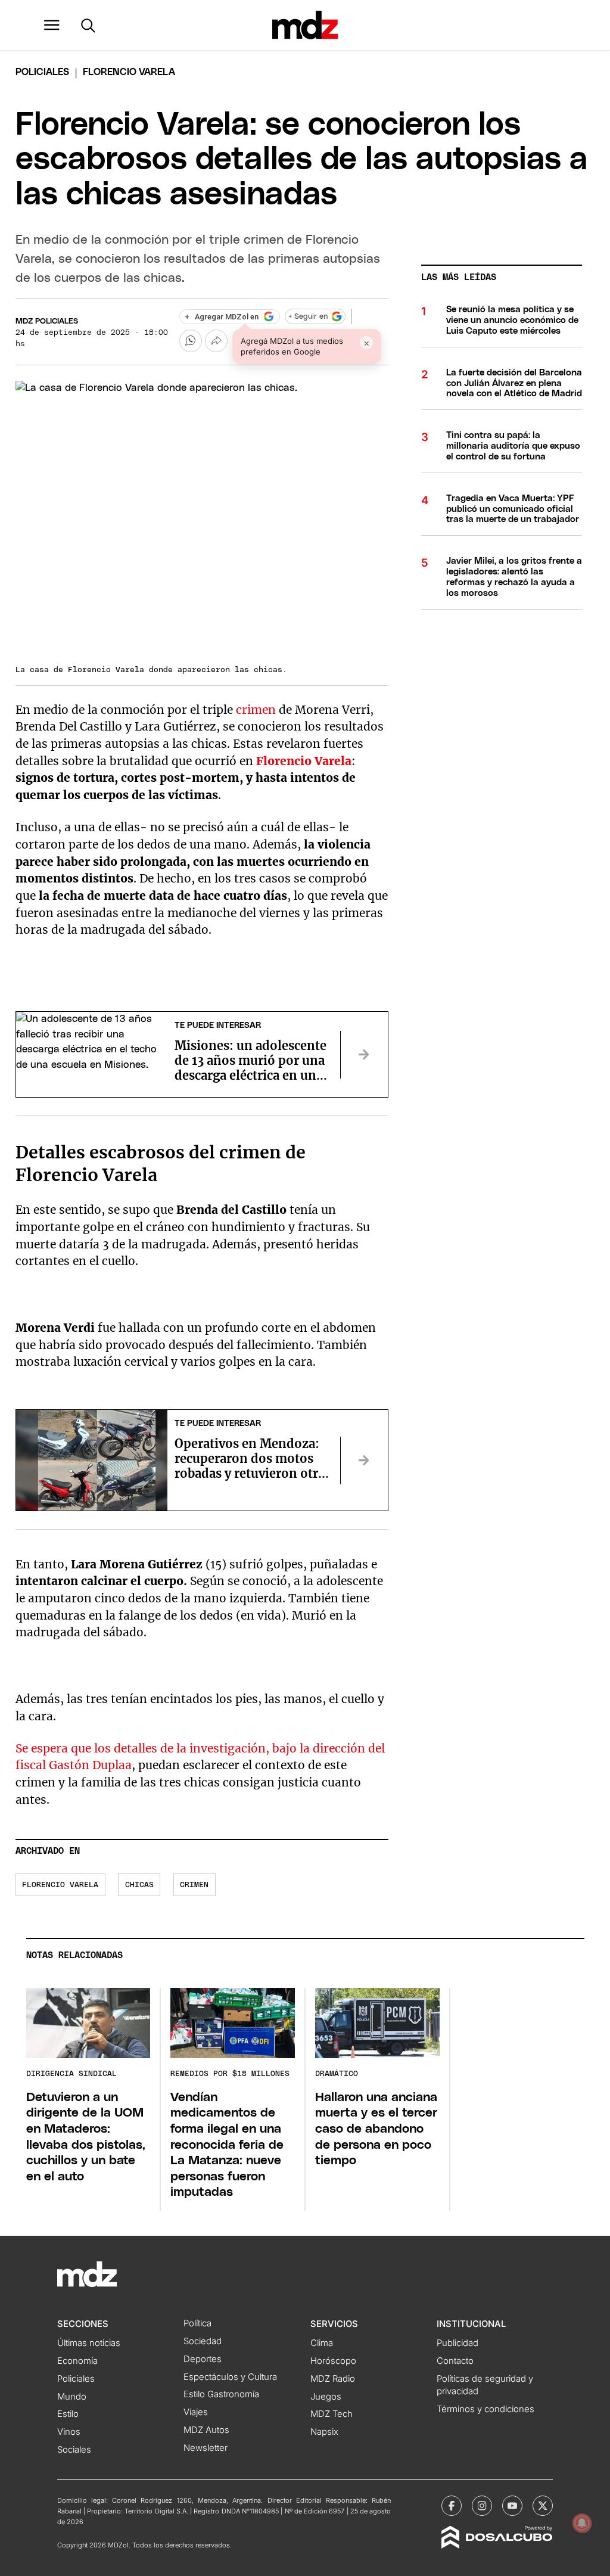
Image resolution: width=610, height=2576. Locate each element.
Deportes (203, 2359)
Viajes (196, 2412)
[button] (52, 25)
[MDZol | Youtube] (512, 2506)
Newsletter (206, 2448)
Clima (322, 2343)
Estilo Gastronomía (221, 2394)
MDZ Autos (206, 2430)
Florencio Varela (304, 761)
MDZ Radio (333, 2379)
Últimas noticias (89, 2343)
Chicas (139, 1885)
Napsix (324, 2432)
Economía (77, 2361)
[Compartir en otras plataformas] (216, 341)
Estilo (68, 2414)
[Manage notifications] (582, 2523)
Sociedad (203, 2341)
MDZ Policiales (47, 321)
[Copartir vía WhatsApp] (191, 341)
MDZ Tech (332, 2414)
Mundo (72, 2397)
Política (197, 2323)
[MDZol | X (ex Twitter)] (543, 2506)
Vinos (69, 2432)
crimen (256, 710)
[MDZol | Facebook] (452, 2506)
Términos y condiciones (485, 2409)
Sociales (74, 2450)
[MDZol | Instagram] (482, 2506)
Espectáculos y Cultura (230, 2377)
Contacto (455, 2361)
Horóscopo (333, 2361)
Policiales (42, 72)
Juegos (326, 2397)
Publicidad (457, 2343)
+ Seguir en (308, 317)
